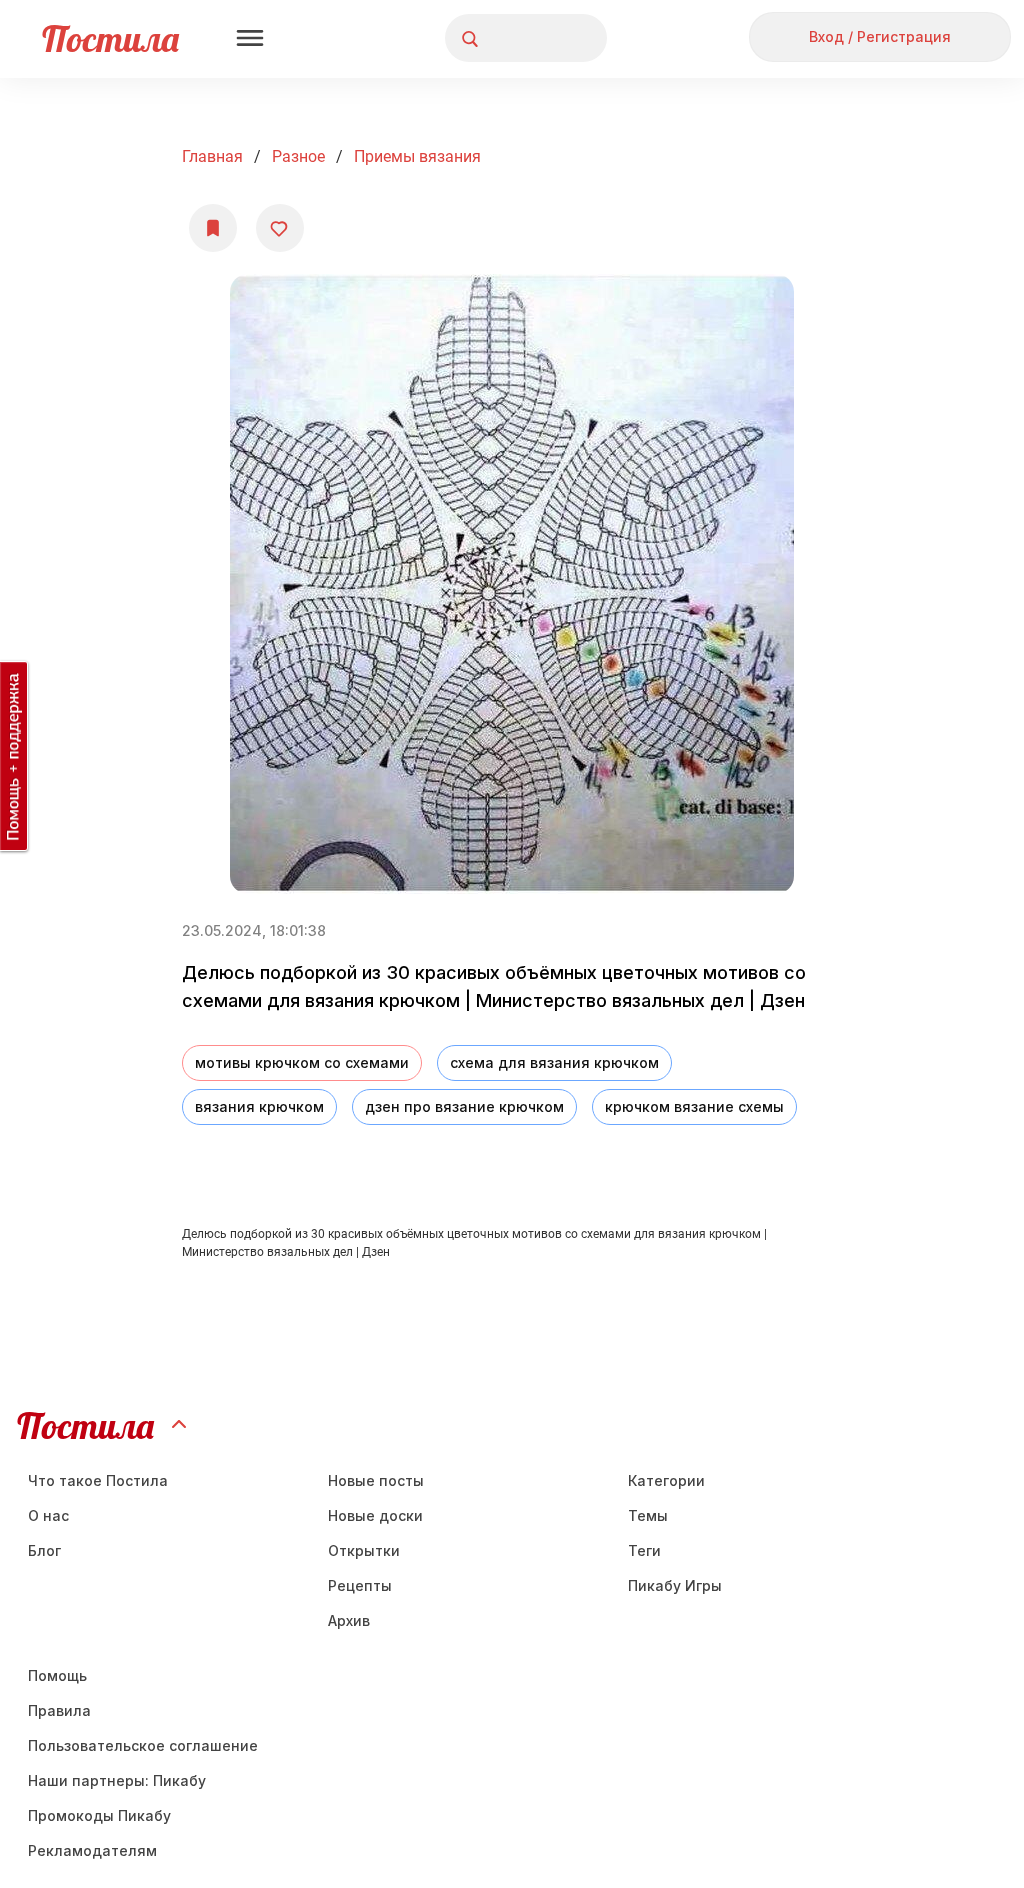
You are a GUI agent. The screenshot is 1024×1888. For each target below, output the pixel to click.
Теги (644, 1550)
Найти (516, 38)
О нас (48, 1515)
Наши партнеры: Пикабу (117, 1780)
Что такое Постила (98, 1480)
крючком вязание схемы (694, 1106)
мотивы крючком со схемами (302, 1062)
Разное (298, 156)
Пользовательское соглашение (143, 1745)
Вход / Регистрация (880, 36)
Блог (44, 1550)
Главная (212, 156)
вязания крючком (259, 1106)
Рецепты (360, 1585)
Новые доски (375, 1515)
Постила (110, 38)
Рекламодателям (92, 1850)
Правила (59, 1710)
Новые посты (376, 1480)
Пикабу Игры (675, 1585)
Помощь (57, 1675)
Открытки (364, 1550)
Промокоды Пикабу (99, 1815)
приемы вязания (417, 156)
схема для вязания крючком (554, 1062)
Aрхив (349, 1620)
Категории (666, 1480)
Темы (648, 1515)
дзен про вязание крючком (464, 1106)
